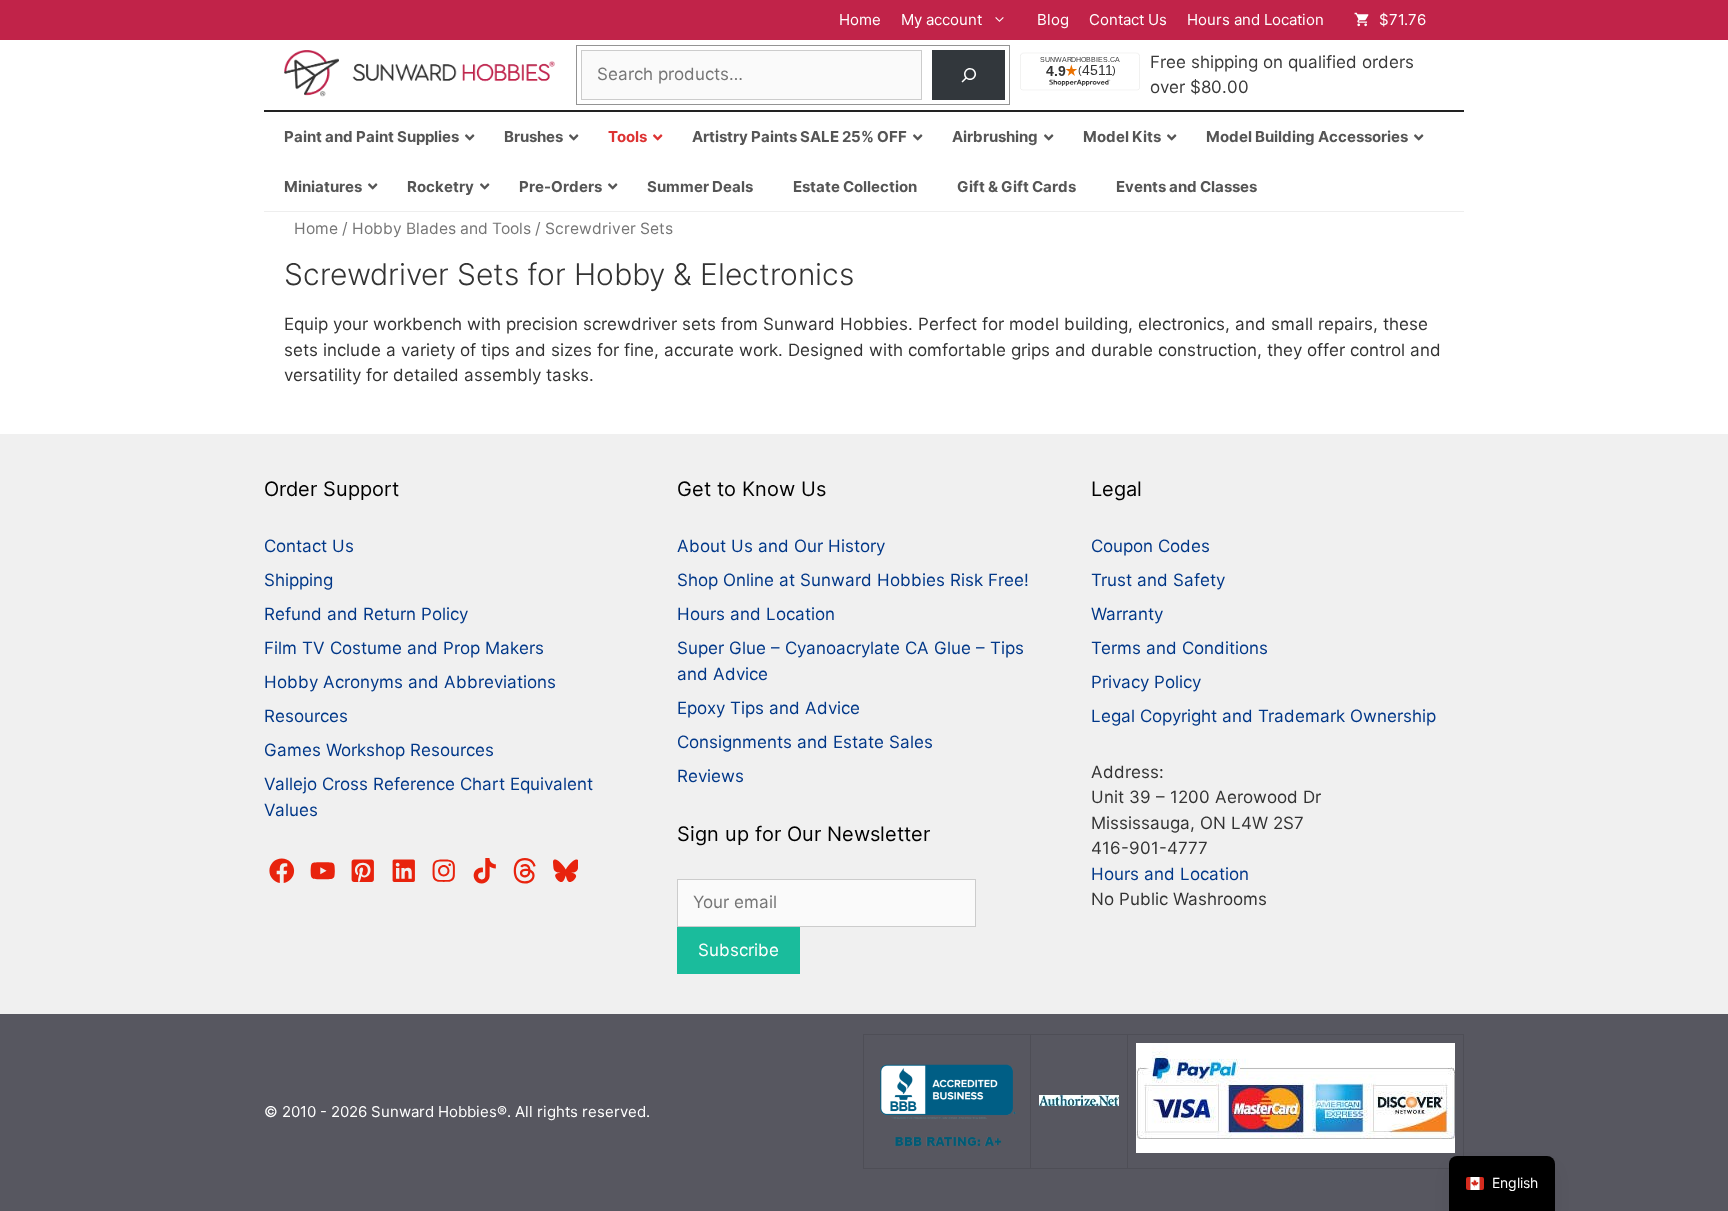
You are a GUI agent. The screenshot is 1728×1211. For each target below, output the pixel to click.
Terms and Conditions (1179, 648)
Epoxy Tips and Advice (768, 708)
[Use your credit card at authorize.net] (1079, 1100)
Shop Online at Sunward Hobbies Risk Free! (853, 580)
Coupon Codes (1150, 546)
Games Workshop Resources (379, 750)
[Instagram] (444, 871)
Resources (306, 716)
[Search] (968, 75)
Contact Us (1128, 19)
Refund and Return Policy (366, 614)
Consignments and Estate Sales (805, 742)
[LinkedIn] (404, 871)
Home (860, 19)
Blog (1053, 19)
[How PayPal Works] (1295, 1147)
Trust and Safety (1158, 580)
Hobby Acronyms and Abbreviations (410, 682)
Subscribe (738, 950)
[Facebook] (282, 871)
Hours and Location (1255, 19)
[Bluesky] (566, 871)
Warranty (1127, 614)
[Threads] (525, 871)
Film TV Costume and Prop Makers (404, 648)
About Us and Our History (781, 546)
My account (941, 19)
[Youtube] (323, 871)
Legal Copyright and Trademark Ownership (1263, 716)
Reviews (710, 776)
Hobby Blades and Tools (441, 228)
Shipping (298, 580)
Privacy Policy (1146, 682)
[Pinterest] (363, 871)
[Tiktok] (485, 871)
